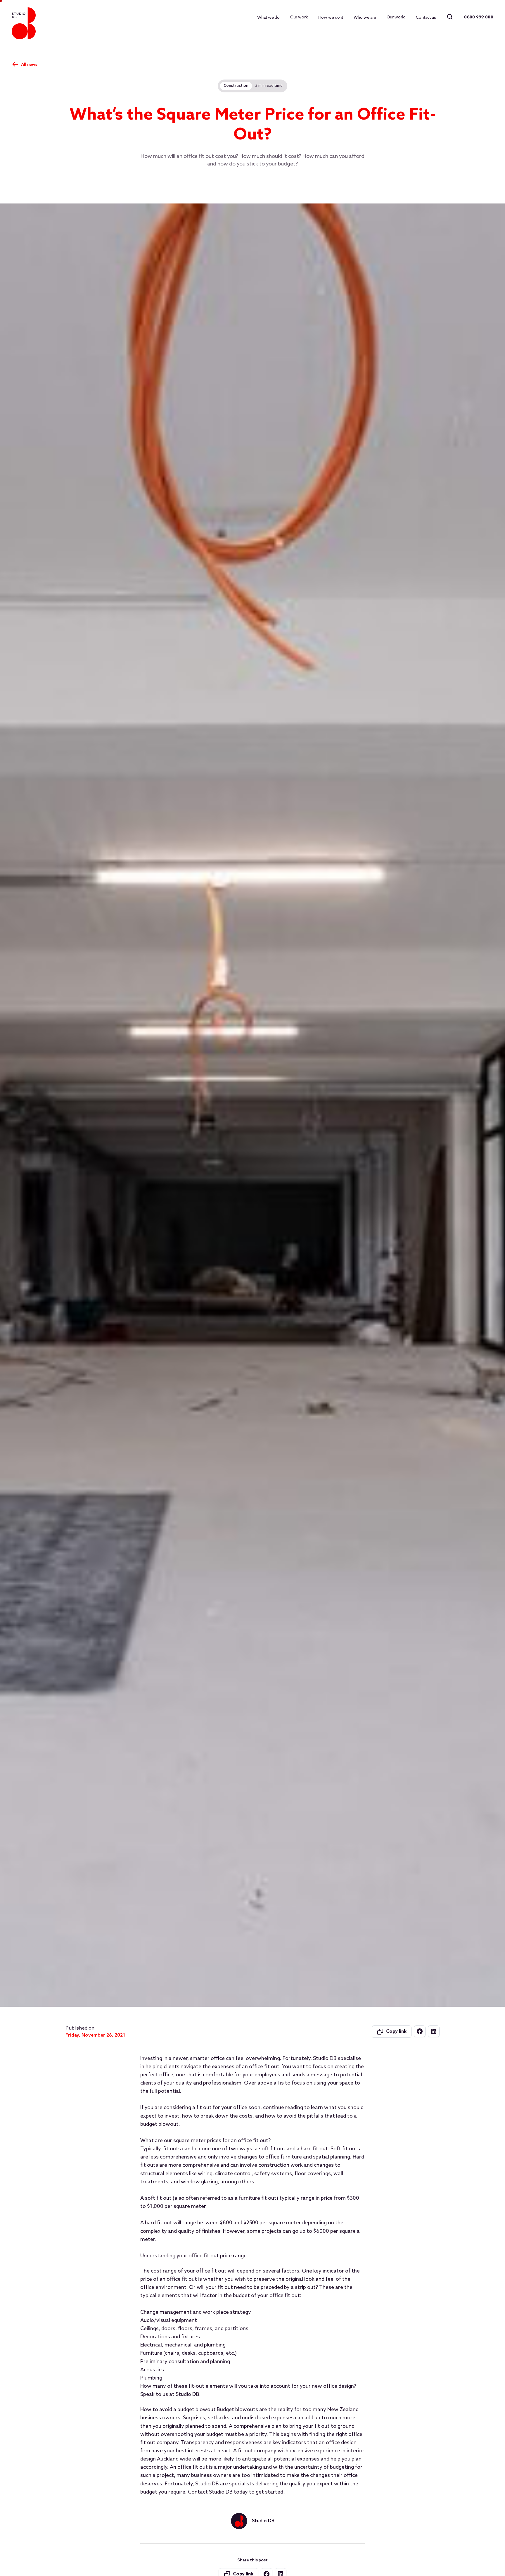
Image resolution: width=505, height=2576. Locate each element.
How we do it (331, 17)
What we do (268, 17)
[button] (299, 17)
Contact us (426, 17)
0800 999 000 (479, 17)
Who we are (365, 17)
